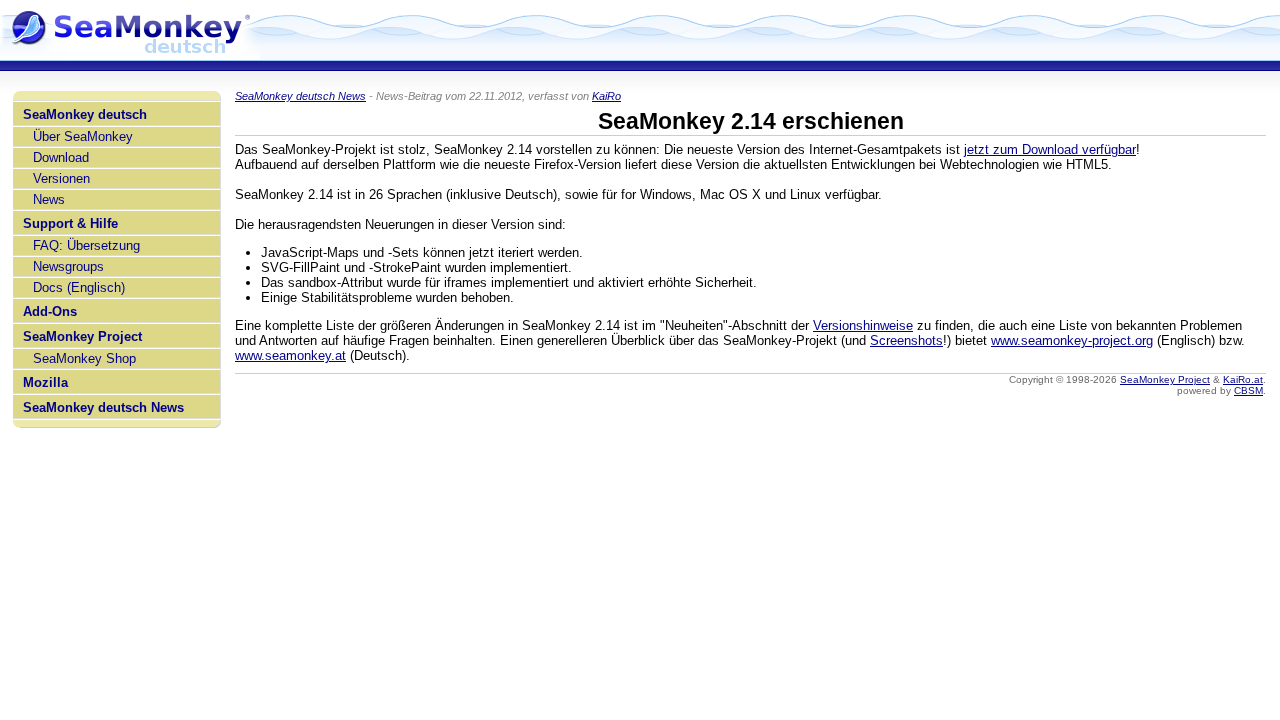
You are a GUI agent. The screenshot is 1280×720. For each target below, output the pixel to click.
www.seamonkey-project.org (1072, 340)
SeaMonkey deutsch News (103, 407)
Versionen (61, 178)
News (49, 199)
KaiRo (606, 96)
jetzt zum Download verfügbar (1050, 149)
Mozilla (45, 382)
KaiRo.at (1243, 379)
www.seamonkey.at (290, 355)
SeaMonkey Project (82, 336)
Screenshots (906, 340)
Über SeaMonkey (83, 136)
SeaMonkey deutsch (85, 114)
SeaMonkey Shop (84, 358)
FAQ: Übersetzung (86, 245)
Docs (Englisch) (79, 287)
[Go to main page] (130, 52)
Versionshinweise (863, 325)
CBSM (1248, 390)
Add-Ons (50, 311)
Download (61, 157)
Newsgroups (68, 266)
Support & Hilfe (70, 223)
